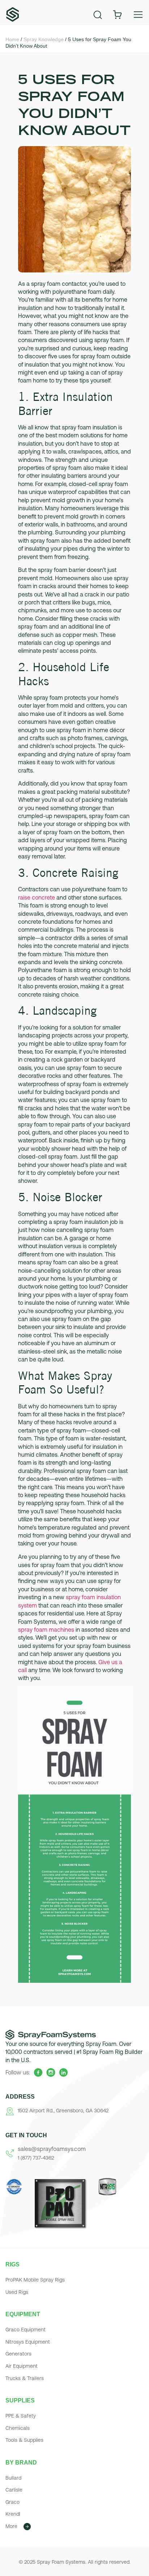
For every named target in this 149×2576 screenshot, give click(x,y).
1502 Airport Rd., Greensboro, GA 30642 (63, 2111)
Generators (18, 2354)
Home (12, 39)
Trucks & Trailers (25, 2378)
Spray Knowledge (44, 39)
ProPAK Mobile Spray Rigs (35, 2280)
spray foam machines (46, 1630)
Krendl (13, 2514)
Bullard (13, 2478)
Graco (12, 2502)
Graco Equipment (25, 2330)
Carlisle (14, 2490)
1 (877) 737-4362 (36, 2158)
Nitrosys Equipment (28, 2342)
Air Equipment (22, 2366)
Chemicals (18, 2428)
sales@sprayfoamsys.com (52, 2149)
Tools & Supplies (24, 2440)
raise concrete (37, 897)
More (11, 2526)
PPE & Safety (21, 2416)
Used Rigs (17, 2292)
